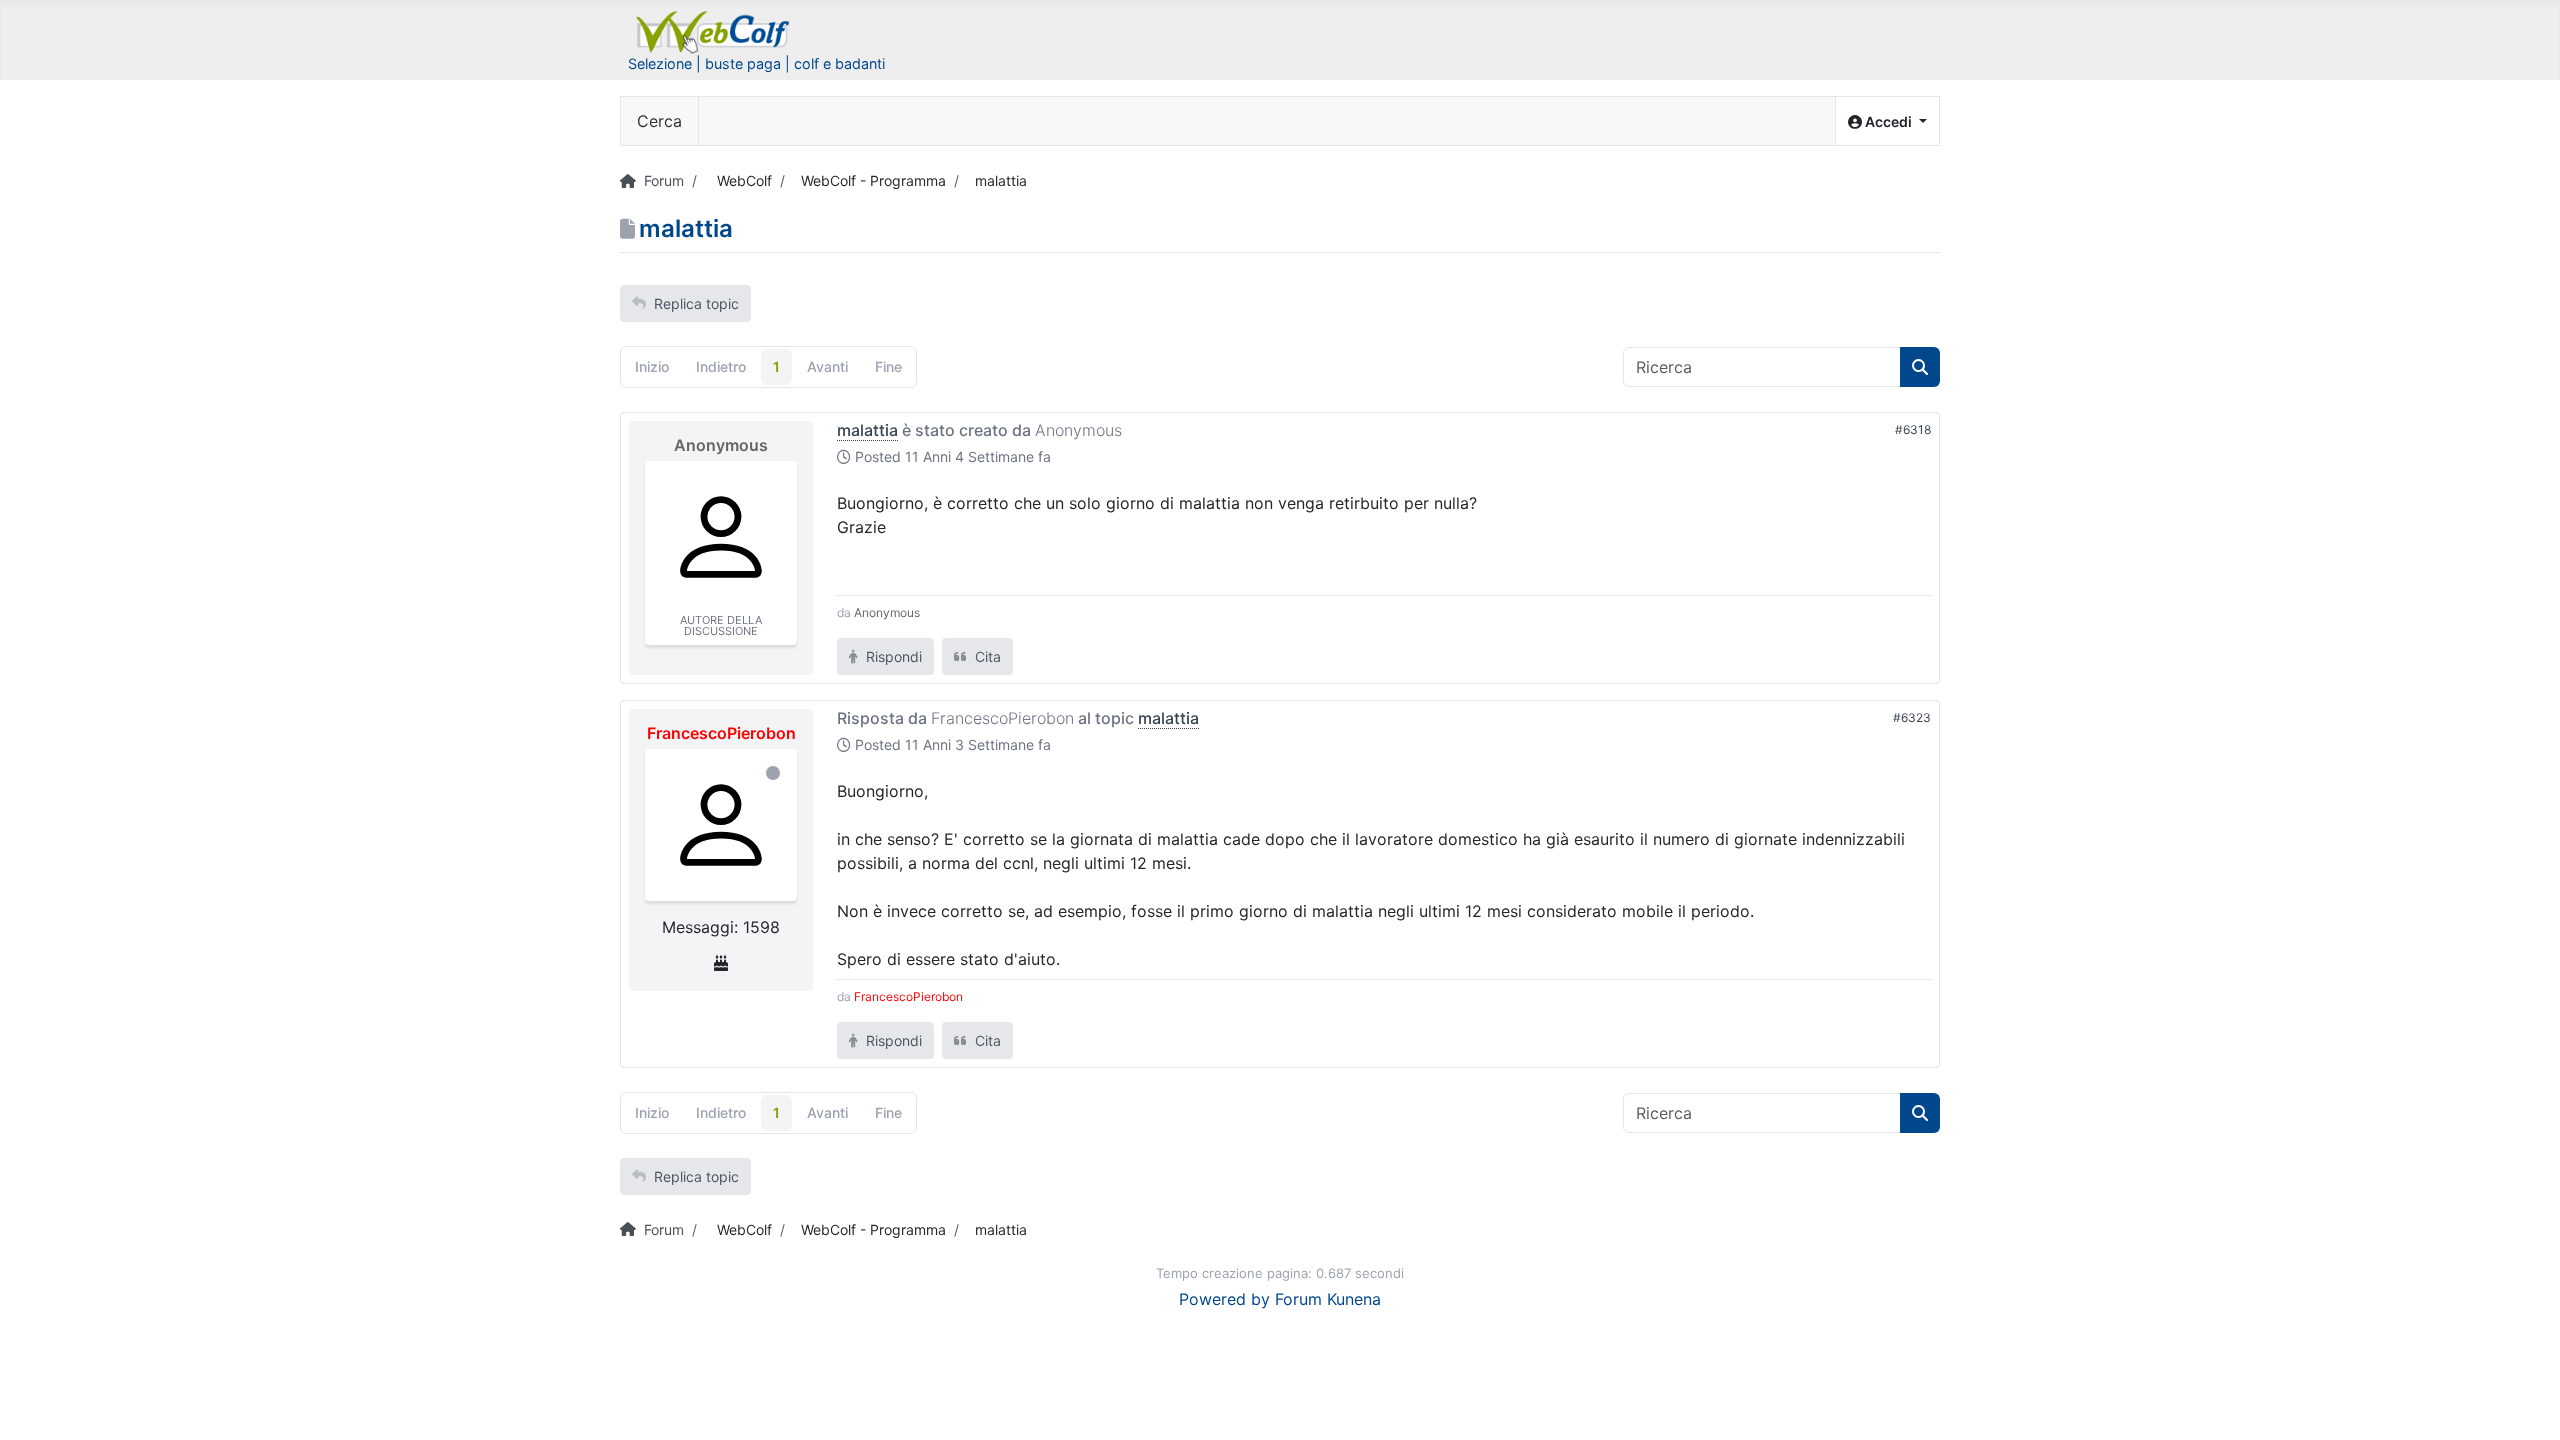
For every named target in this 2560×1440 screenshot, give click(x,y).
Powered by (1224, 1299)
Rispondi (892, 656)
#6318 (1913, 429)
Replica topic (696, 303)
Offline (773, 773)
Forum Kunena (1328, 1299)
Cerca (659, 121)
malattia (867, 430)
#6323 (1912, 717)
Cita (986, 656)
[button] (1887, 121)
